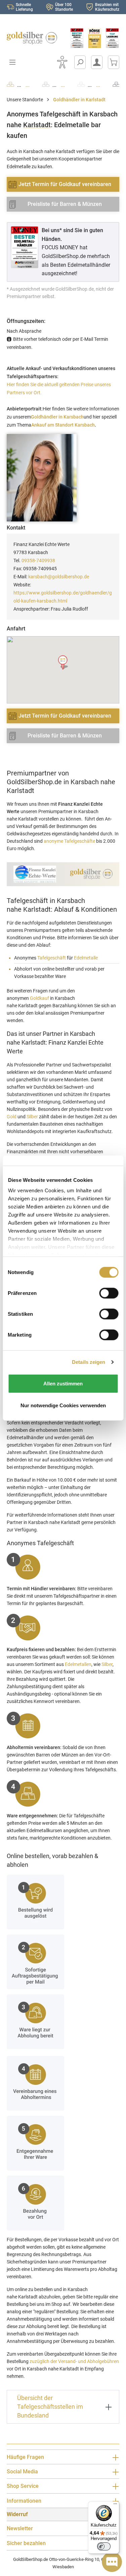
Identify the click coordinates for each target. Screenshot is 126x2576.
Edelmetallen (78, 1664)
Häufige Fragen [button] (25, 2457)
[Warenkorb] (114, 62)
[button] (63, 663)
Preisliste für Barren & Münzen (65, 204)
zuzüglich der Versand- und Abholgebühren (74, 2361)
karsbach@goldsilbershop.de (59, 577)
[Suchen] (80, 62)
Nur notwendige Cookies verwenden (63, 1405)
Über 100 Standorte (64, 7)
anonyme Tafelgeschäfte (69, 841)
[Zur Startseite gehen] (32, 38)
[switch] (104, 2546)
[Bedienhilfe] (62, 62)
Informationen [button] (24, 2501)
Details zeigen (89, 1362)
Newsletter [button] (20, 2528)
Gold (12, 1117)
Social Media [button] (22, 2472)
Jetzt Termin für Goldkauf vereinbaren (65, 184)
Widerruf (17, 2514)
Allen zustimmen (63, 1383)
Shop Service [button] (23, 2486)
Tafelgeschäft (52, 958)
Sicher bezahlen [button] (26, 2543)
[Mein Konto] (97, 62)
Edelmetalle (86, 958)
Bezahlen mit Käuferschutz (107, 7)
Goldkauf (39, 998)
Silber (32, 1117)
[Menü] (115, 2505)
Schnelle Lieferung (24, 7)
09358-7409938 (38, 560)
